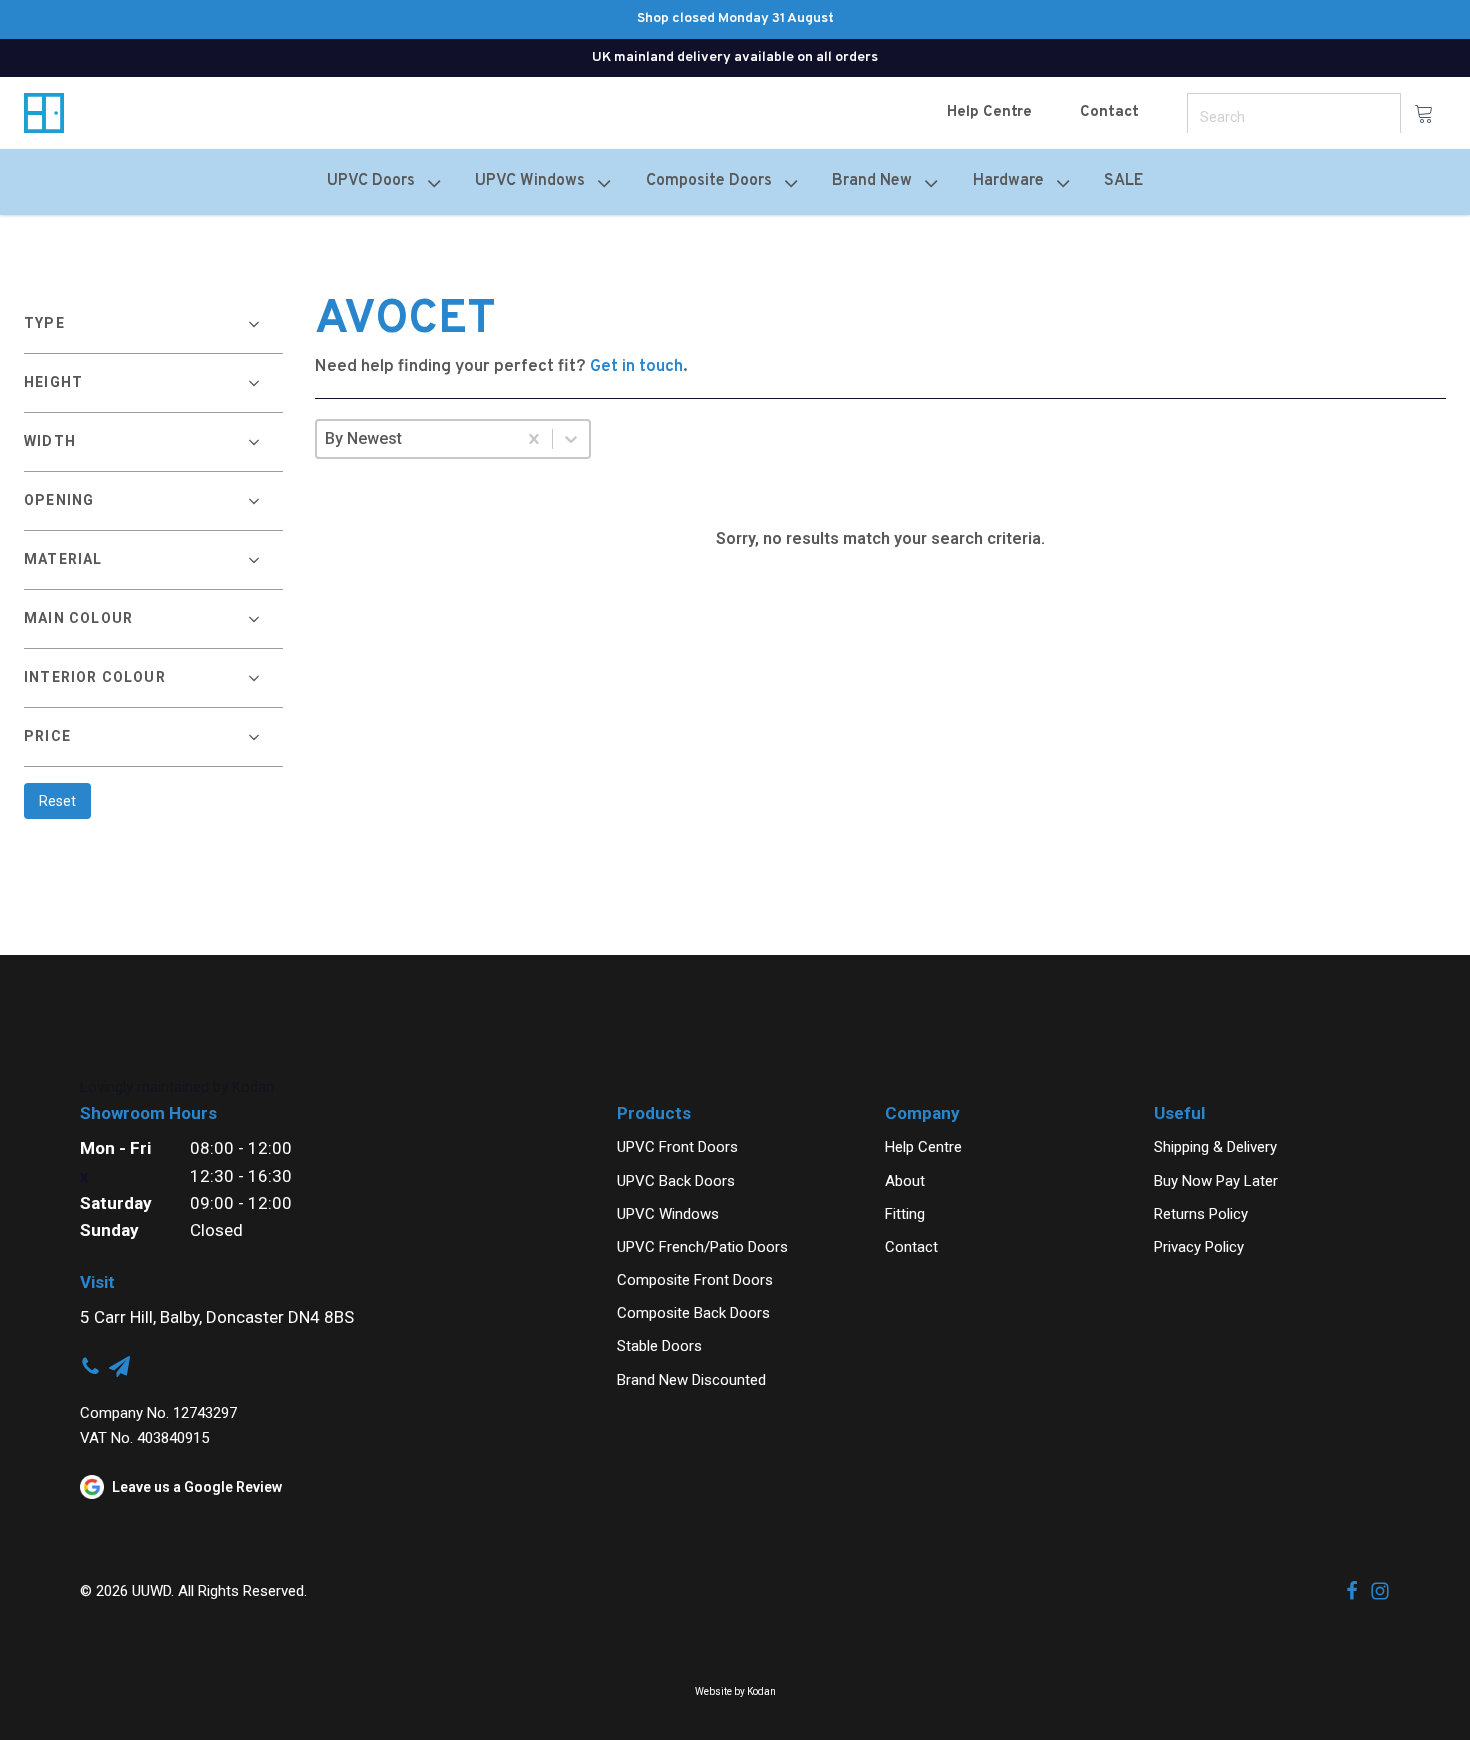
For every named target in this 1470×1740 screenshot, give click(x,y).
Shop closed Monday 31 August (735, 18)
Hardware (1008, 181)
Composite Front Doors (695, 1280)
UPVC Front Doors (677, 1147)
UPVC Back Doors (676, 1181)
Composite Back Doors (693, 1313)
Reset (57, 801)
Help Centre (989, 112)
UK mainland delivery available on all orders (735, 57)
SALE (1123, 181)
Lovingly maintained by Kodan (177, 1087)
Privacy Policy (1199, 1247)
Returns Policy (1201, 1214)
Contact (1109, 112)
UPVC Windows (668, 1214)
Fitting (905, 1214)
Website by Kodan (735, 1691)
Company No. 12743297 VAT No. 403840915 (158, 1425)
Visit (97, 1282)
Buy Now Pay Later (1216, 1181)
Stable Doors (659, 1346)
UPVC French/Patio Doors (702, 1247)
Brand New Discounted (691, 1380)
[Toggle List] (571, 439)
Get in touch (636, 367)
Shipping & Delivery (1215, 1147)
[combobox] (416, 439)
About (905, 1181)
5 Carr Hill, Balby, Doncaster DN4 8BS (217, 1317)
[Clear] (534, 439)
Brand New (872, 181)
